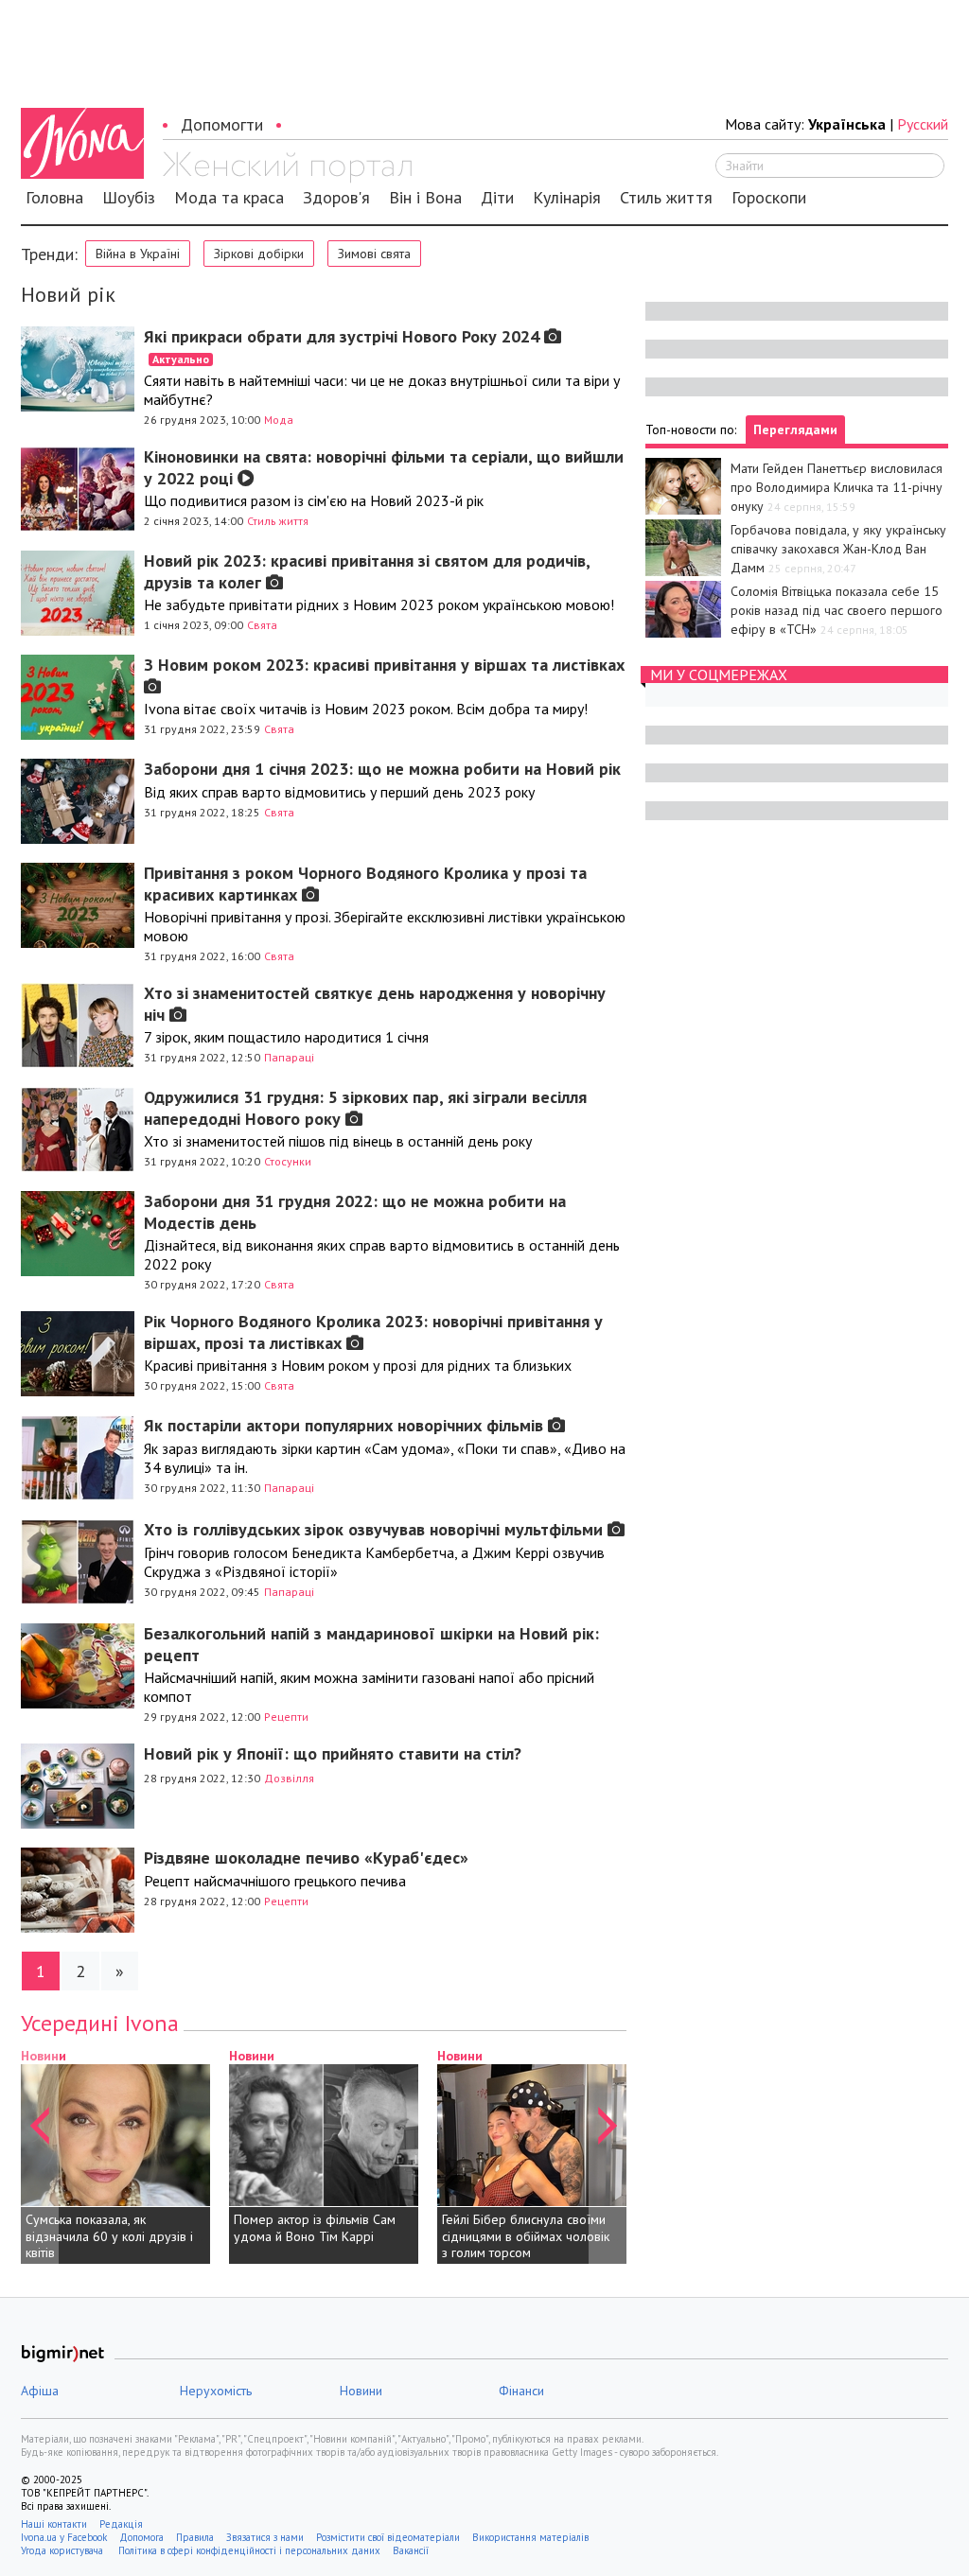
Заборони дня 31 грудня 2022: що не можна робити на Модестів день (355, 1212)
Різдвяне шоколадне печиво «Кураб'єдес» (306, 1858)
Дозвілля (289, 1778)
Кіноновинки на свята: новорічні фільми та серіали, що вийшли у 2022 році (384, 467)
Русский (923, 124)
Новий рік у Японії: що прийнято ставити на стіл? (333, 1753)
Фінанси (521, 2391)
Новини (252, 2056)
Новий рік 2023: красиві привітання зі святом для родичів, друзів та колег (367, 571)
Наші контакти (54, 2524)
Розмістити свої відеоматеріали (388, 2537)
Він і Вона (425, 198)
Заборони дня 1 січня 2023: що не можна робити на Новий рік (382, 769)
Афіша (40, 2391)
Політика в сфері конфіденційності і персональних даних (249, 2550)
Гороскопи (769, 198)
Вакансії (411, 2550)
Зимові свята (374, 254)
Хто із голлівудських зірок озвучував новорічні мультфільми (376, 1529)
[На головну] (287, 167)
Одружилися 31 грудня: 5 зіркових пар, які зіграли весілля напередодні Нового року (365, 1108)
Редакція (121, 2524)
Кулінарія (567, 198)
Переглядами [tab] (795, 429)
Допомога (141, 2537)
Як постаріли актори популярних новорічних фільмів (346, 1425)
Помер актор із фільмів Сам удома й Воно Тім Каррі (315, 2228)
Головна (54, 198)
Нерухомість (216, 2391)
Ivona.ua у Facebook (64, 2537)
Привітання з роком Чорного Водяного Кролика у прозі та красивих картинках (365, 884)
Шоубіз (129, 198)
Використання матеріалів (530, 2537)
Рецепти (286, 1717)
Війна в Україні (138, 254)
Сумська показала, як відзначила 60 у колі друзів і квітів (109, 2236)
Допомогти (222, 124)
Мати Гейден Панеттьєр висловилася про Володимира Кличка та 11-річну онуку (837, 487)
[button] (40, 2155)
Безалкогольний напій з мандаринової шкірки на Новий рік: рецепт (371, 1644)
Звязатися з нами (265, 2537)
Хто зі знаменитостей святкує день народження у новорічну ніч (375, 1004)
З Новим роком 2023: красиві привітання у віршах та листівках (384, 665)
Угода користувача (63, 2550)
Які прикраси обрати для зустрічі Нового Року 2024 (344, 346)
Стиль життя (666, 198)
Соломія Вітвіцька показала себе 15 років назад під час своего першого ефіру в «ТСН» (837, 610)
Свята (262, 625)
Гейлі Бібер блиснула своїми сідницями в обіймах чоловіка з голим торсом (529, 2236)
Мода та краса (229, 198)
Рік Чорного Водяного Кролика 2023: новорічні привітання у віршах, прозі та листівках (373, 1332)
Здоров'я (336, 198)
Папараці (289, 1057)
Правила (195, 2537)
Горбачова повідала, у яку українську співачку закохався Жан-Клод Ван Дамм (838, 549)
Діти (497, 198)
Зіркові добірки (259, 254)
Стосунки (288, 1161)
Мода (279, 420)
